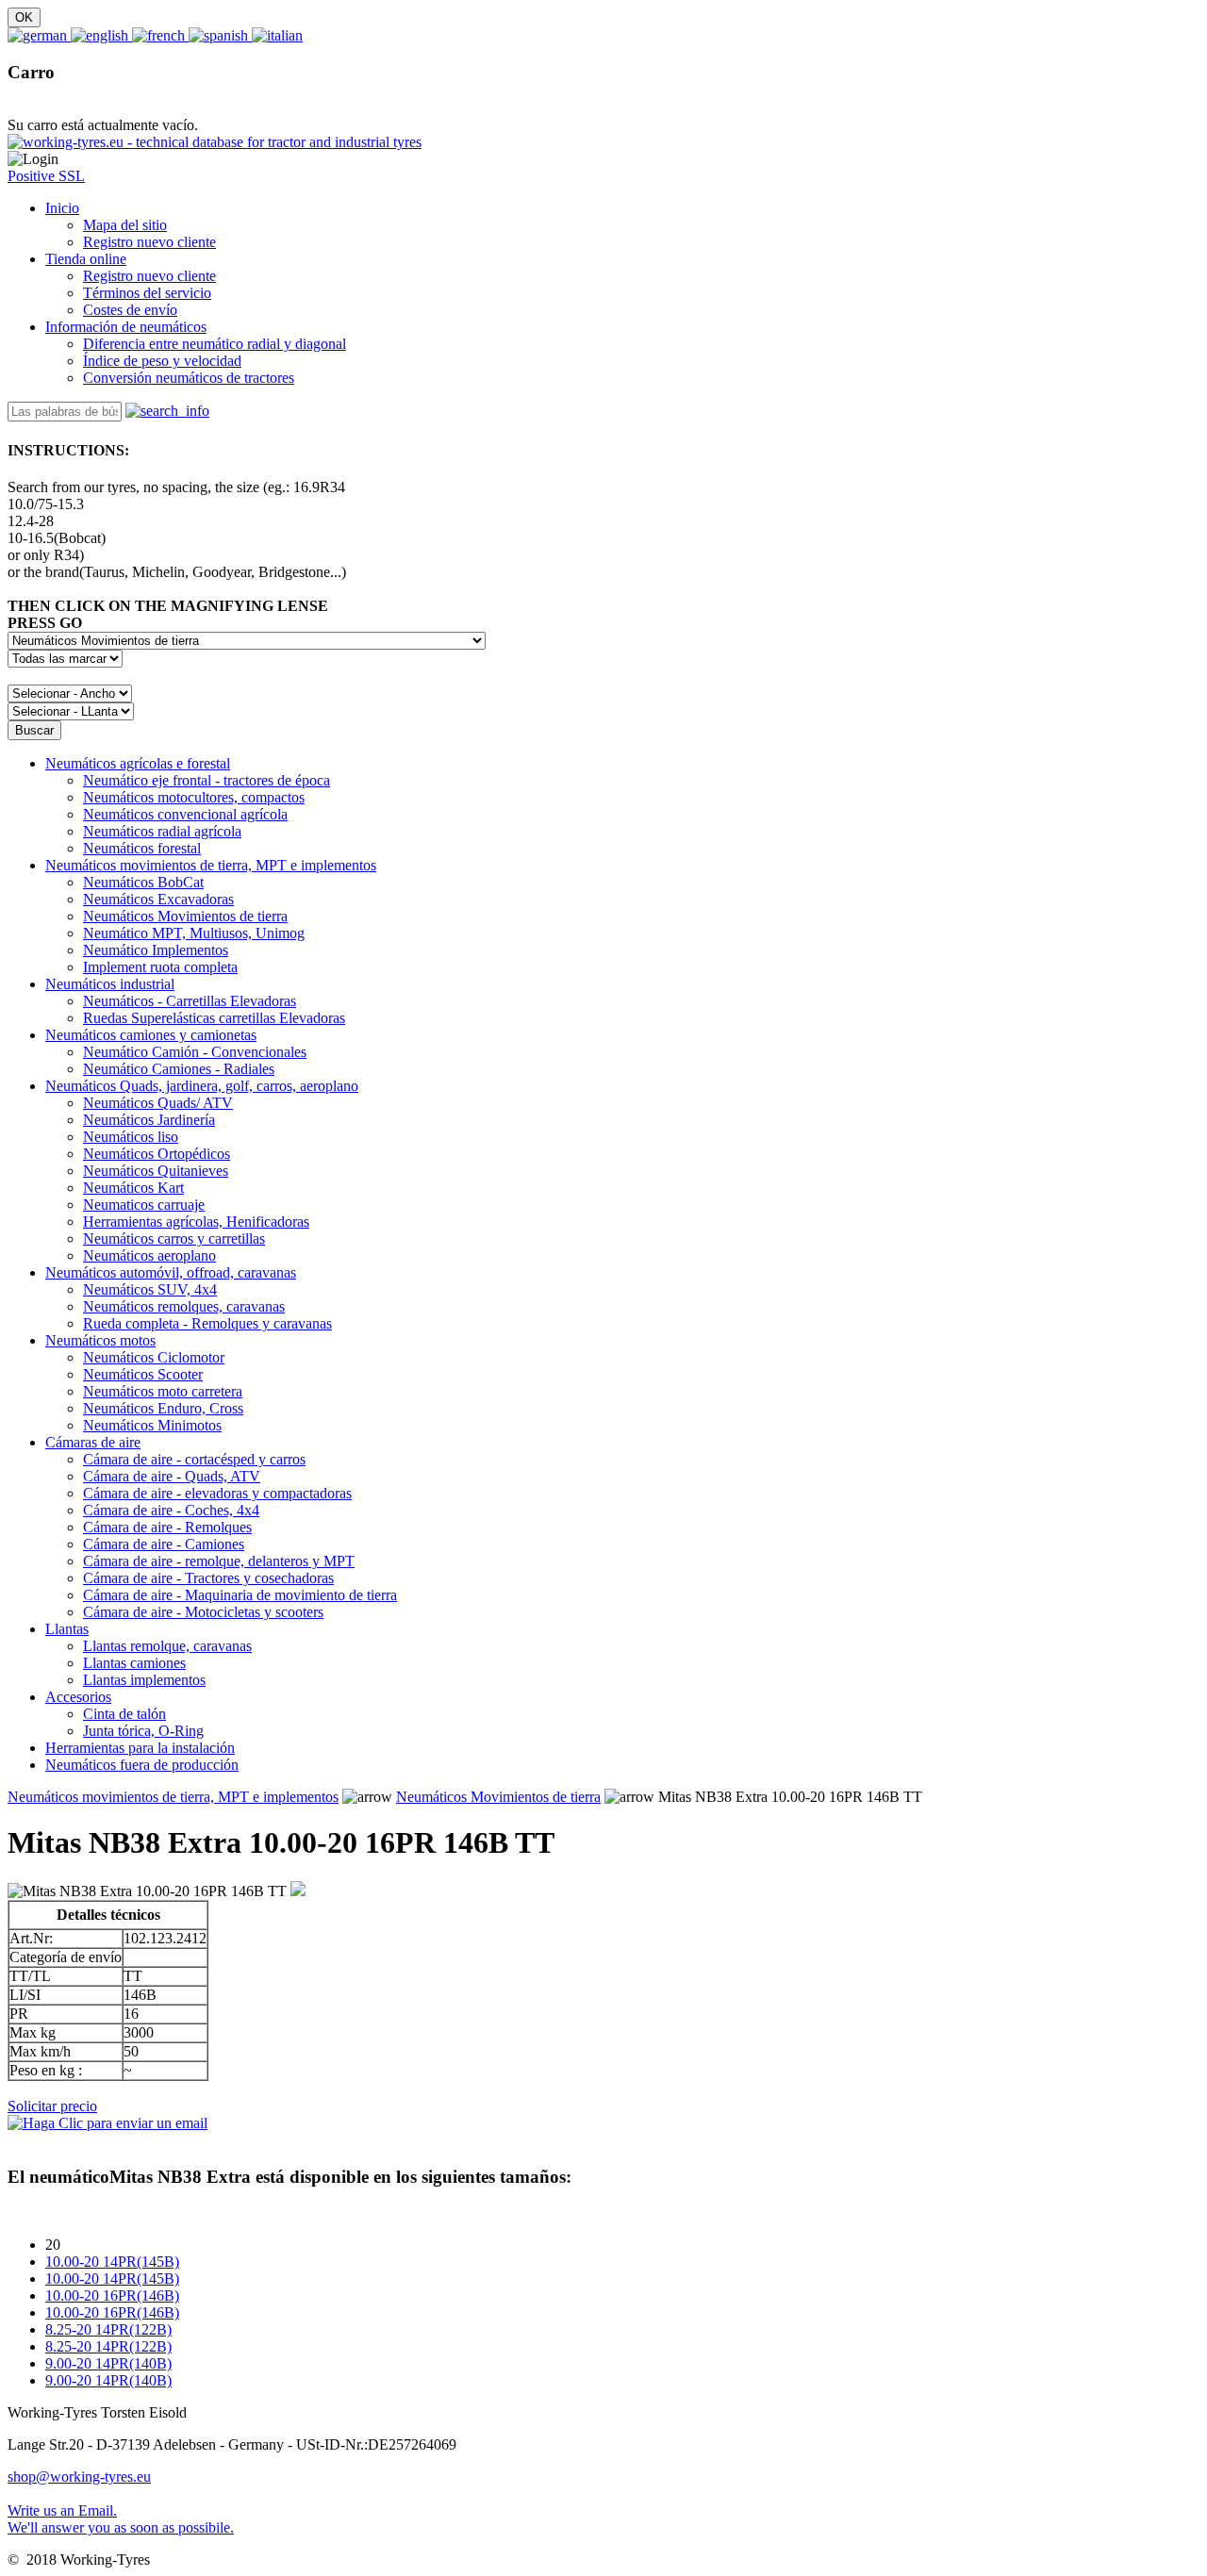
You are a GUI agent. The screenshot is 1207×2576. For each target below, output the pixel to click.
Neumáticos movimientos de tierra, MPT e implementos (211, 865)
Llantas (67, 1629)
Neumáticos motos (100, 1340)
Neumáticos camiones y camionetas (151, 1035)
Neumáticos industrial (110, 984)
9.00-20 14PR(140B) (108, 2363)
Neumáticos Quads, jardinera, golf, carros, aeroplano (202, 1086)
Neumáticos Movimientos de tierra (498, 1797)
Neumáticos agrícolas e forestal (138, 763)
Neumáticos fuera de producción (142, 1765)
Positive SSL (46, 176)
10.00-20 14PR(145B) (112, 2262)
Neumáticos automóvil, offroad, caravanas (171, 1272)
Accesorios (78, 1697)
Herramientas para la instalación (140, 1748)
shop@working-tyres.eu (79, 2477)
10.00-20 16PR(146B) (112, 2295)
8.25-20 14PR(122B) (108, 2329)
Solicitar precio (52, 2106)
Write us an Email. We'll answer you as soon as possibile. (121, 2519)
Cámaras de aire (93, 1442)
